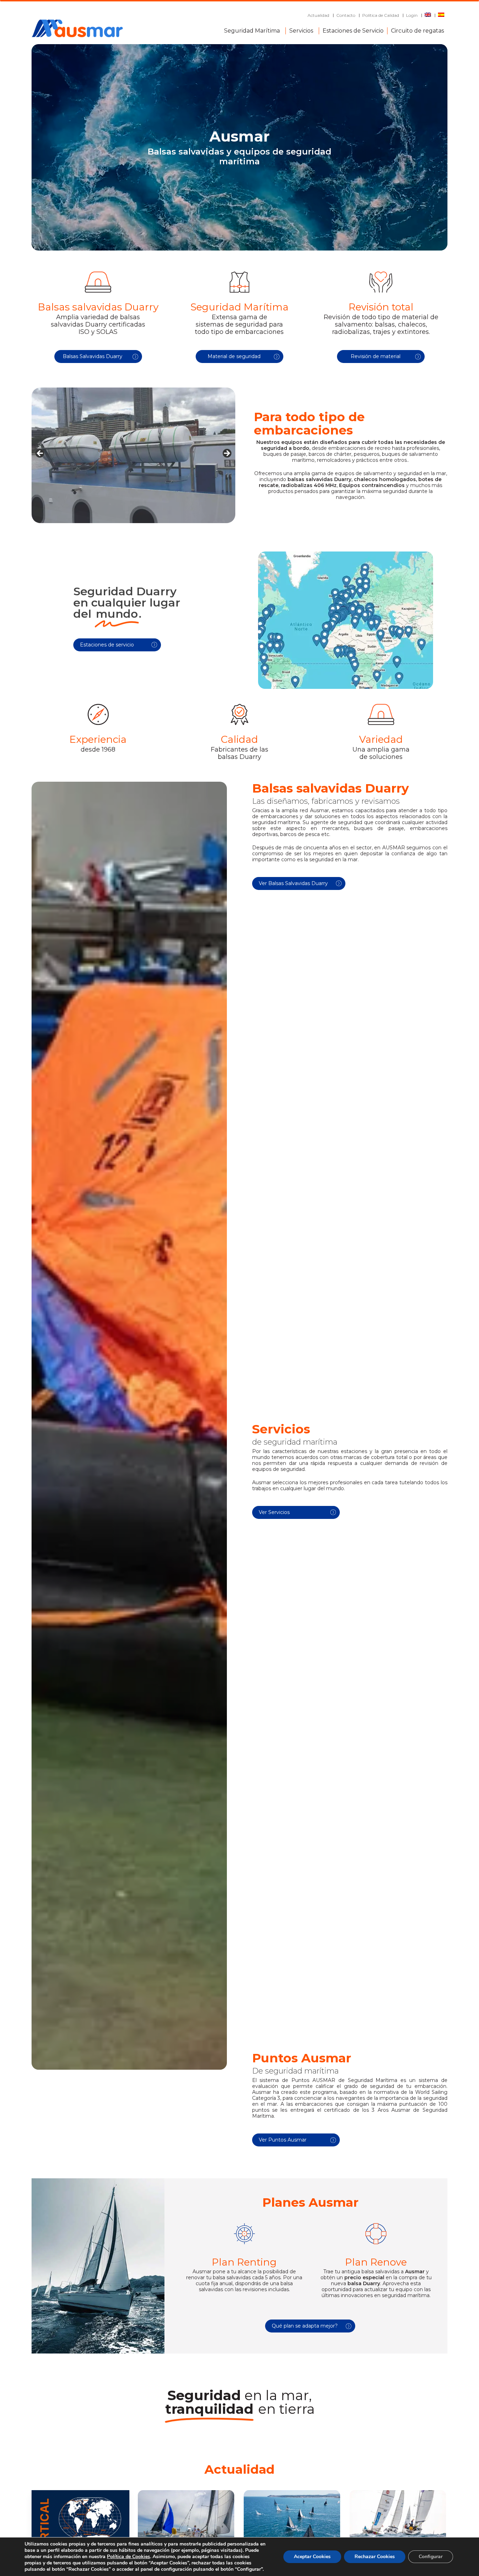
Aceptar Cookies (312, 2557)
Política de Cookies (129, 2557)
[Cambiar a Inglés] (428, 15)
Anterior (40, 454)
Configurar (431, 2557)
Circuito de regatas (417, 29)
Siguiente (227, 454)
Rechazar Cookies (375, 2557)
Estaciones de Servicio (353, 29)
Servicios (301, 29)
